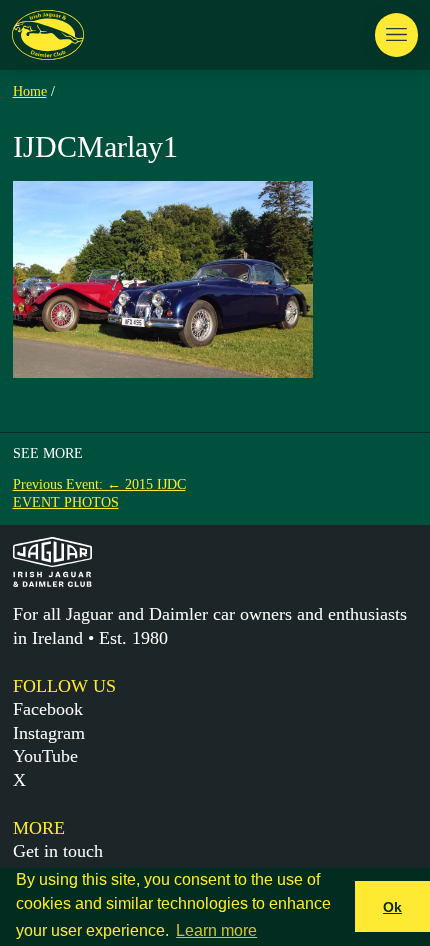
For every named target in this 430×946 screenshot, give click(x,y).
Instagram (49, 733)
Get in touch (58, 851)
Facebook (48, 709)
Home (30, 91)
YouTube (45, 756)
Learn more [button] (216, 930)
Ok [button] (392, 907)
